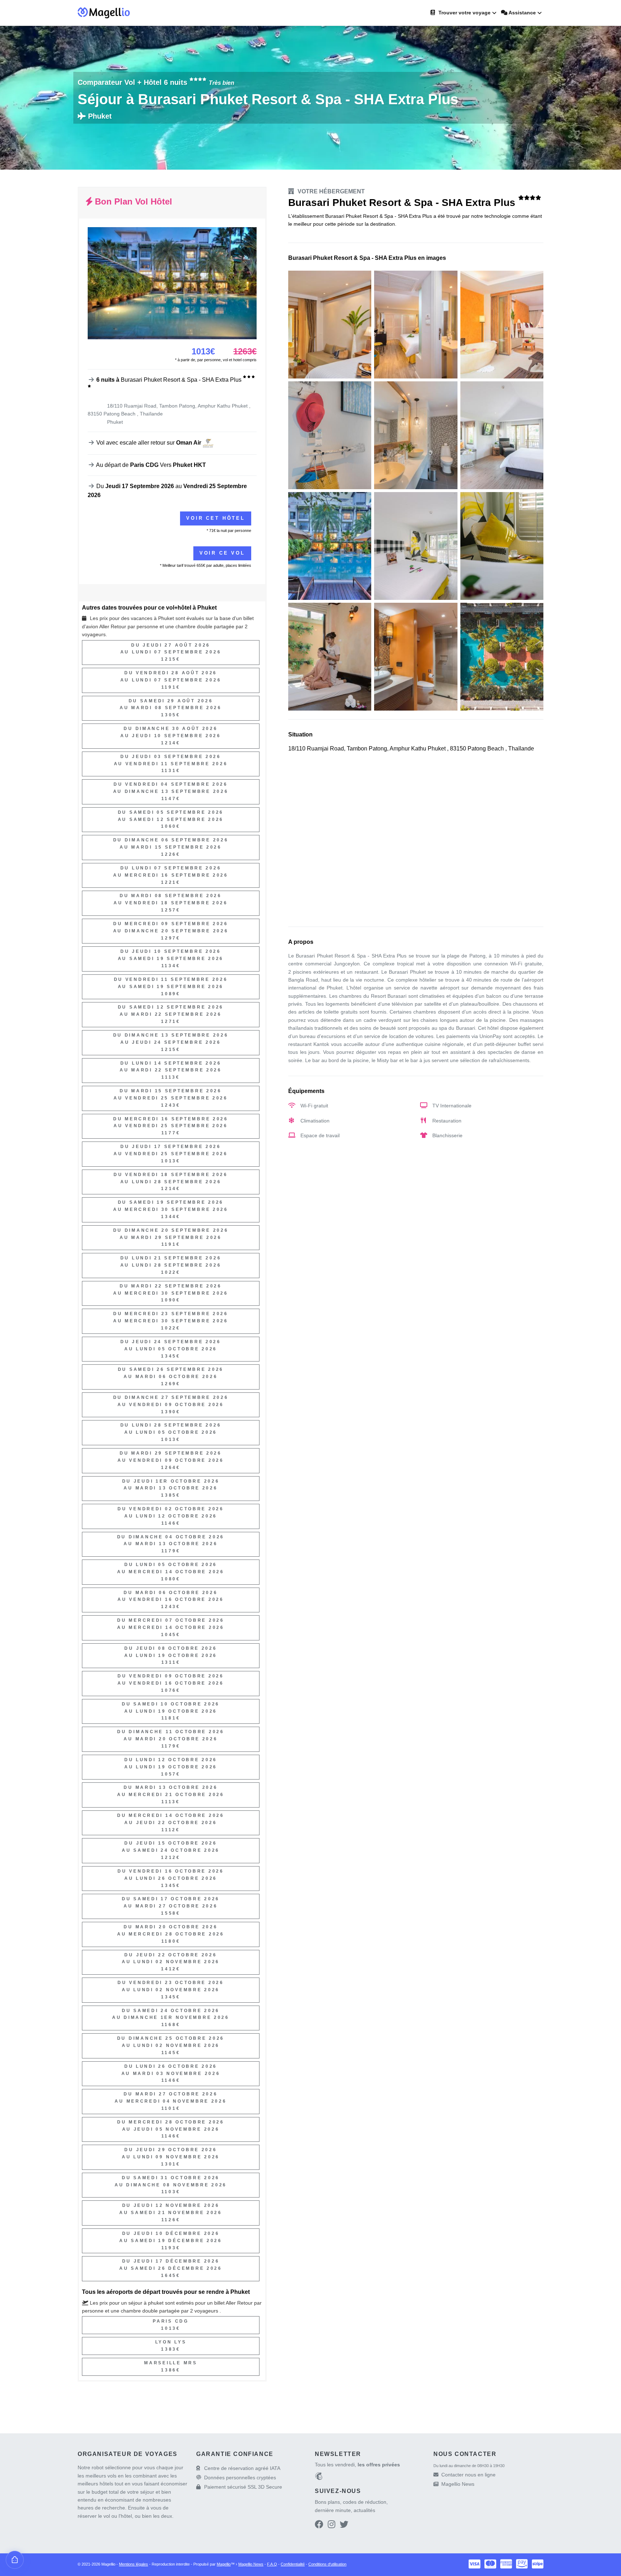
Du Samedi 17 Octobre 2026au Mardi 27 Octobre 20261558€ (171, 1906)
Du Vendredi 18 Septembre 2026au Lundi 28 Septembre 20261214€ (171, 1182)
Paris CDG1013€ (171, 2325)
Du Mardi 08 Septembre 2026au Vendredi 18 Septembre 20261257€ (171, 903)
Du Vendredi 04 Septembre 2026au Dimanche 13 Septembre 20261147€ (171, 791)
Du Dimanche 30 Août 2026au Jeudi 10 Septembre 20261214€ (171, 736)
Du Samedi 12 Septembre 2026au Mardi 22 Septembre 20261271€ (171, 1014)
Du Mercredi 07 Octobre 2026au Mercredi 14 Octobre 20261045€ (171, 1627)
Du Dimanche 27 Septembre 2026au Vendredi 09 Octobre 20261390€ (171, 1405)
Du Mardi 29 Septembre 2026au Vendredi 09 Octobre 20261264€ (171, 1460)
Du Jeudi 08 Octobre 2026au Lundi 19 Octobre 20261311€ (171, 1656)
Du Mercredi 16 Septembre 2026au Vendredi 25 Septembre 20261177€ (171, 1126)
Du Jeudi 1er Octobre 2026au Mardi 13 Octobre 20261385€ (171, 1488)
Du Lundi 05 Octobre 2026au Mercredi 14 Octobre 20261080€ (171, 1572)
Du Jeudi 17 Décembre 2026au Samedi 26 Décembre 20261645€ (171, 2268)
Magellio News (458, 2484)
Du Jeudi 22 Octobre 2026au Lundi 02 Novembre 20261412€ (171, 1962)
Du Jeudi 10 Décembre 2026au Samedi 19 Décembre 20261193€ (171, 2241)
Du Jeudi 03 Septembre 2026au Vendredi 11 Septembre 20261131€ (171, 764)
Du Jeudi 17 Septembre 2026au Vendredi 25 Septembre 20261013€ (171, 1154)
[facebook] (319, 2526)
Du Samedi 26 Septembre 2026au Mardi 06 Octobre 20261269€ (171, 1377)
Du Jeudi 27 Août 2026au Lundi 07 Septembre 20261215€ (171, 652)
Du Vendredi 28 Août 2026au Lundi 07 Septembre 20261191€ (171, 680)
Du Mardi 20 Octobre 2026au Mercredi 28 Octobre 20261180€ (171, 1934)
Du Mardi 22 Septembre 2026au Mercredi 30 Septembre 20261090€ (171, 1293)
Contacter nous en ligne (468, 2475)
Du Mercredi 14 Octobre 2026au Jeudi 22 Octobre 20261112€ (171, 1823)
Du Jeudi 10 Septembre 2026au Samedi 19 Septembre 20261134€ (171, 959)
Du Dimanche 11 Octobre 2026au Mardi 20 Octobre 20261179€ (171, 1739)
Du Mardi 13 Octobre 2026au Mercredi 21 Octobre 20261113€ (171, 1795)
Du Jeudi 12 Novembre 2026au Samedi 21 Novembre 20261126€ (171, 2213)
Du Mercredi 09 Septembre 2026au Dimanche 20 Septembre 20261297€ (171, 931)
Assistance (522, 13)
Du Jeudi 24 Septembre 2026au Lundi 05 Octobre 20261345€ (171, 1349)
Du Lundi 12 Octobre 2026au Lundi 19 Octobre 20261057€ (171, 1767)
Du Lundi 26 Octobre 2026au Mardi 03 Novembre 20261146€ (171, 2074)
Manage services (15, 2560)
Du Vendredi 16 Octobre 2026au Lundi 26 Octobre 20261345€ (171, 1878)
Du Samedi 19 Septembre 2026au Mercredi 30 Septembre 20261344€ (171, 1209)
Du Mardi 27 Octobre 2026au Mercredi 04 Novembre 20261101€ (171, 2101)
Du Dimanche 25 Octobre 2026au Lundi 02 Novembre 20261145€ (171, 2045)
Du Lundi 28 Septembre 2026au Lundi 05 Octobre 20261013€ (171, 1432)
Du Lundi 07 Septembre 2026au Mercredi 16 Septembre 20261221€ (171, 875)
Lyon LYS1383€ (171, 2346)
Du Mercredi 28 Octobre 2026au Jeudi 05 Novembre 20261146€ (171, 2129)
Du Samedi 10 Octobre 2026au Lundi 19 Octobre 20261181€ (171, 1711)
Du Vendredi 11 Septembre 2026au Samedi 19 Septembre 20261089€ (171, 987)
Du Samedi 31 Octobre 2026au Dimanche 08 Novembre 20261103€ (171, 2185)
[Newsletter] (319, 2477)
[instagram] (332, 2526)
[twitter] (344, 2526)
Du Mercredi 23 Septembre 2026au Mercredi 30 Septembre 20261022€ (171, 1321)
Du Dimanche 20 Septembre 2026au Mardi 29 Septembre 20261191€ (171, 1238)
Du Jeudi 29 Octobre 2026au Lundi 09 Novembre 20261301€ (171, 2157)
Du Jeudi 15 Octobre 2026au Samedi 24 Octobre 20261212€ (171, 1850)
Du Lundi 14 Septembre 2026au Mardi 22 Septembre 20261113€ (171, 1070)
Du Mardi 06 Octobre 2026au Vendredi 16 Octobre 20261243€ (171, 1600)
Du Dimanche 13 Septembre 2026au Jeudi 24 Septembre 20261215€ (171, 1042)
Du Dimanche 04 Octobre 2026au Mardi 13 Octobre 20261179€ (171, 1544)
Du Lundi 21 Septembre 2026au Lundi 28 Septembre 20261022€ (171, 1265)
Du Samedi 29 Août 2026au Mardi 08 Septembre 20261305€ (171, 708)
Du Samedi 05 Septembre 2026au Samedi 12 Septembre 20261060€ (171, 819)
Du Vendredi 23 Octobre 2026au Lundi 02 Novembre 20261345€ (171, 1990)
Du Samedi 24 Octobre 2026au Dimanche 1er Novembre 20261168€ (171, 2018)
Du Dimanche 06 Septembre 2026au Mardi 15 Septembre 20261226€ (171, 847)
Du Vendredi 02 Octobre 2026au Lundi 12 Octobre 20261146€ (171, 1516)
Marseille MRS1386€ (171, 2366)
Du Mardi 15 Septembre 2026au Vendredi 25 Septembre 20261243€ (171, 1098)
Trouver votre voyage (464, 13)
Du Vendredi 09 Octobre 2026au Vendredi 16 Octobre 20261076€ (171, 1683)
